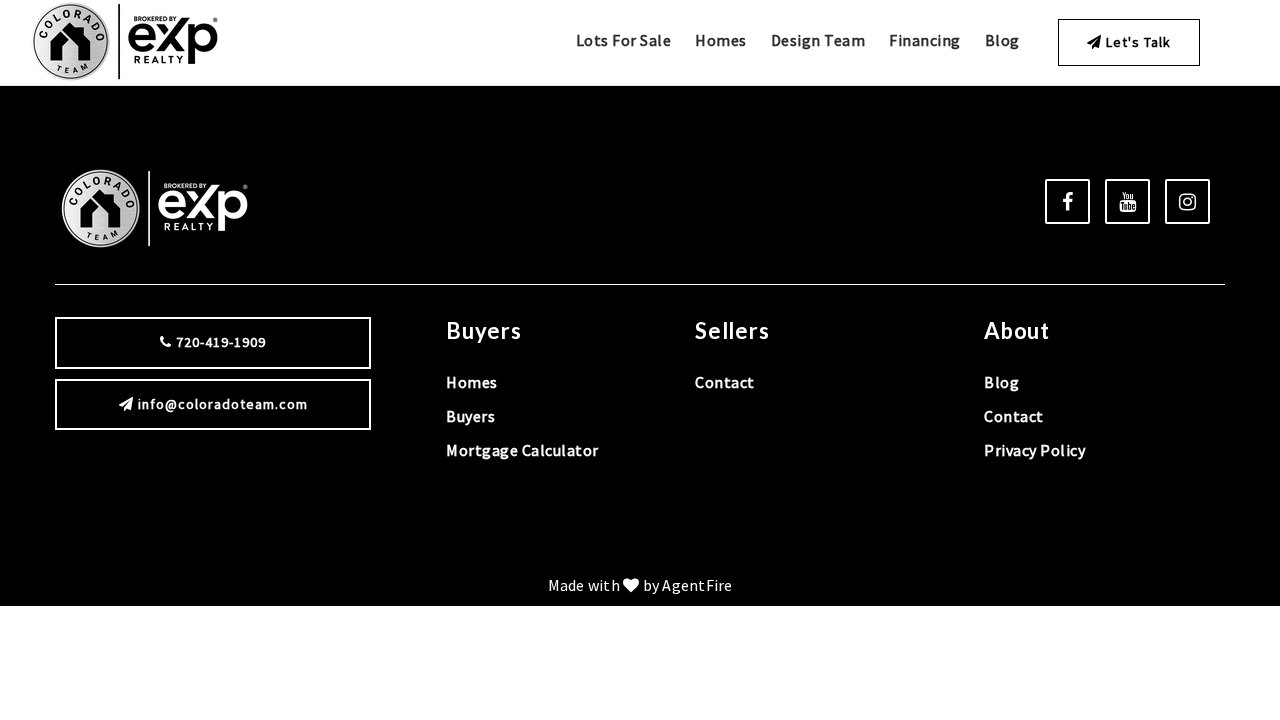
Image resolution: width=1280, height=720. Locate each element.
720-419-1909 (219, 342)
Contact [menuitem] (725, 382)
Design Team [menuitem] (818, 40)
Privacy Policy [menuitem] (1034, 450)
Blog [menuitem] (1002, 40)
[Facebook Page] (1067, 201)
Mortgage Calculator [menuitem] (522, 450)
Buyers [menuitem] (470, 416)
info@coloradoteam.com (223, 404)
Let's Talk (1136, 42)
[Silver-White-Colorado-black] (124, 40)
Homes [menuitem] (721, 40)
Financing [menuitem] (925, 40)
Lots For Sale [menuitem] (624, 40)
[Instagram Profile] (1187, 201)
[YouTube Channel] (1127, 201)
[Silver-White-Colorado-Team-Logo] (154, 207)
